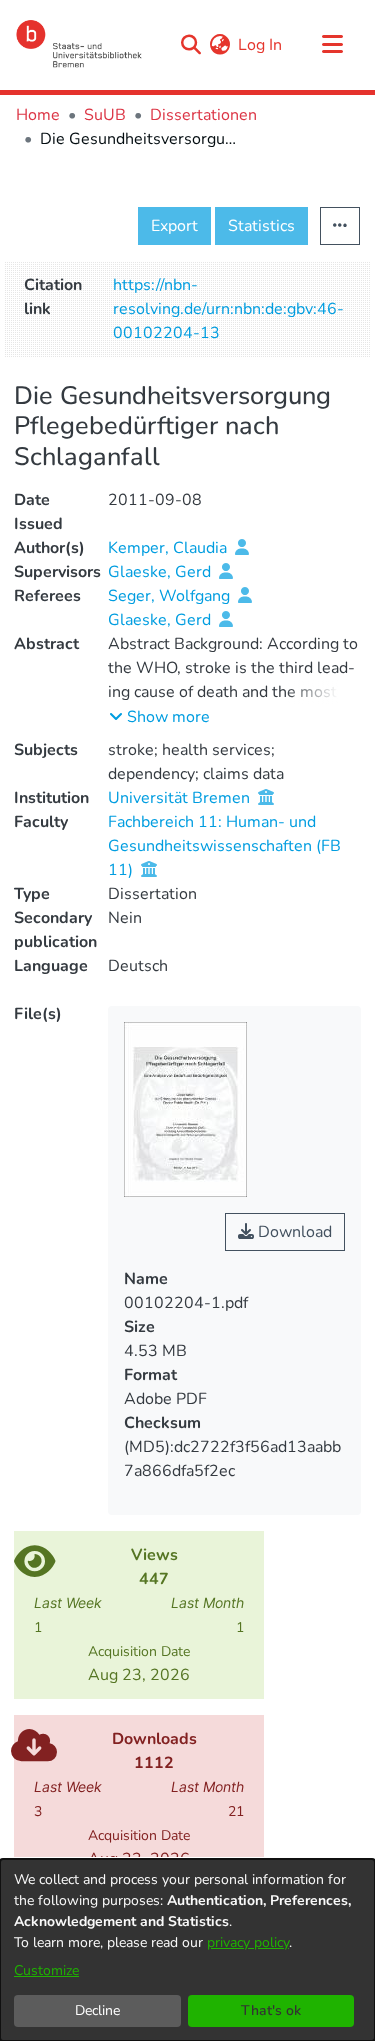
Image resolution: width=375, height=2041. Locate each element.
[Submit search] (190, 45)
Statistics (261, 226)
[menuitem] (219, 45)
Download (293, 1232)
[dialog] (187, 1950)
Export (174, 226)
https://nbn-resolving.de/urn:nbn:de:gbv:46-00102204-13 (228, 309)
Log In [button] (261, 45)
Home (38, 115)
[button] (159, 717)
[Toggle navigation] (332, 45)
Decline (97, 2010)
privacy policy (248, 1942)
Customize (46, 1970)
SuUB (105, 115)
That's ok (271, 2010)
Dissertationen (203, 115)
